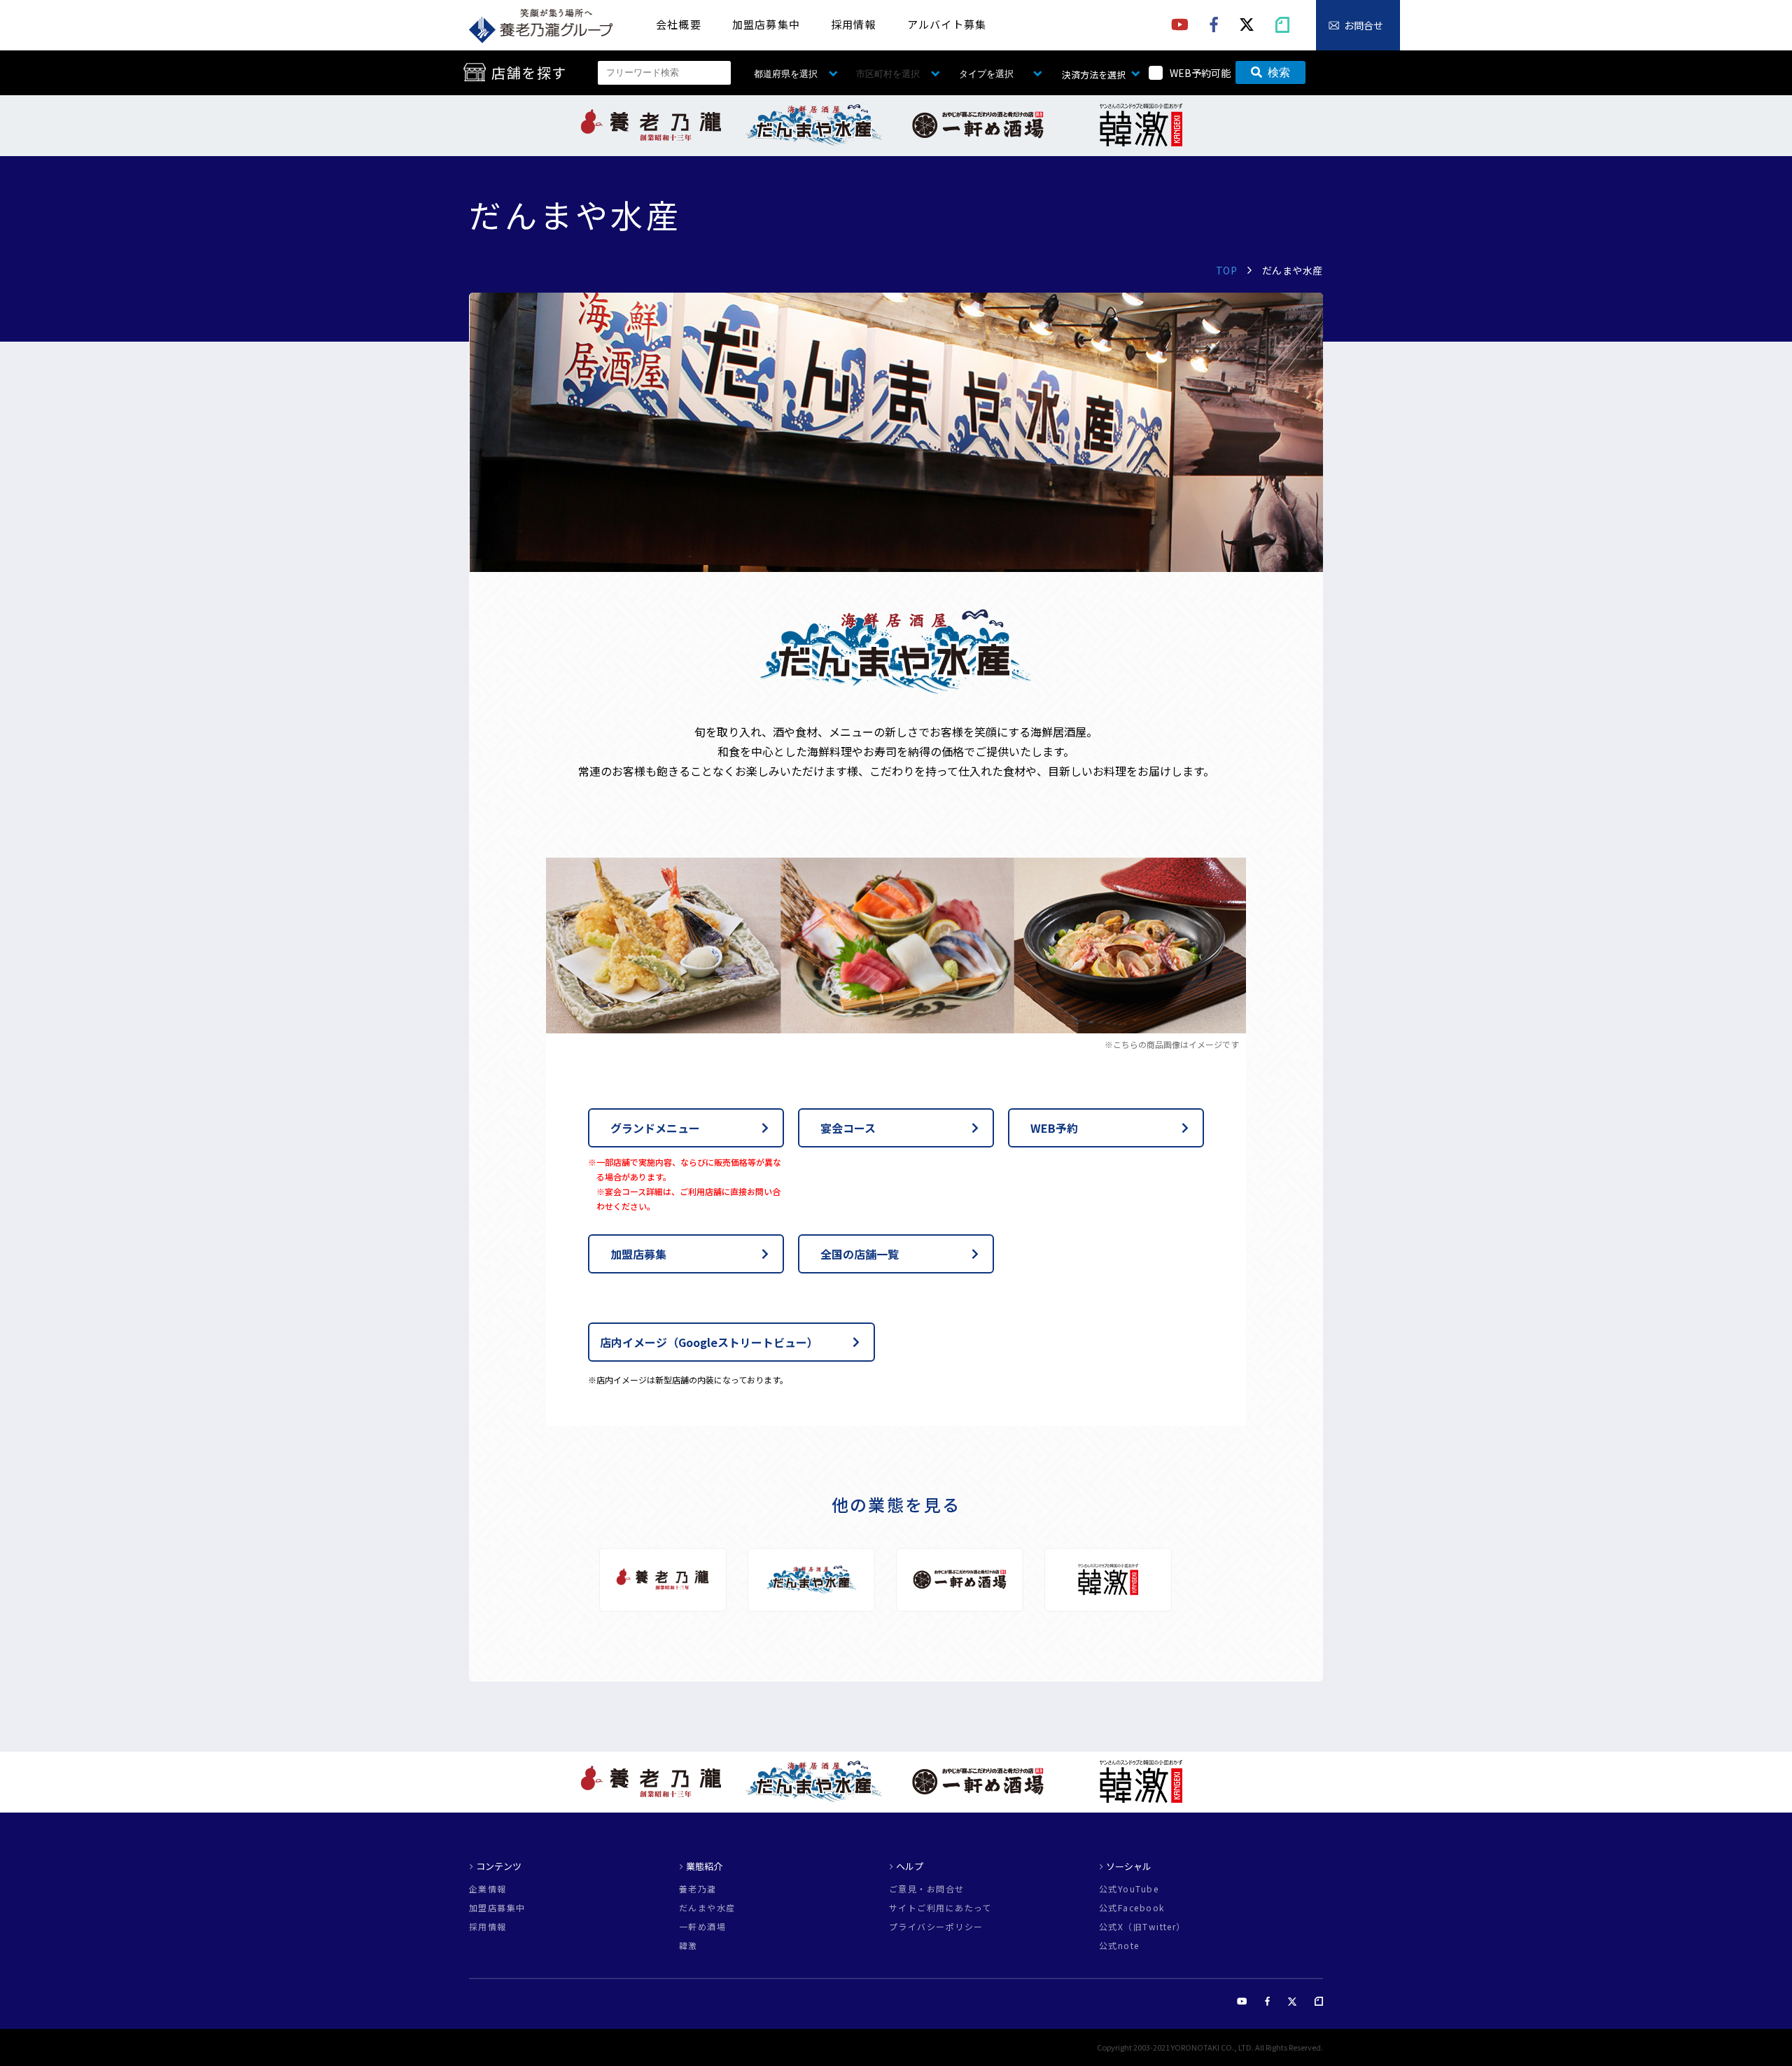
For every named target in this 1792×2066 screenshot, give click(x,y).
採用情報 (854, 24)
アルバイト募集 (947, 24)
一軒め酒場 (702, 1927)
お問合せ (1364, 25)
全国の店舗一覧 (860, 1254)
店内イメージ (709, 1342)
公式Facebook (1132, 1908)
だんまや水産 (707, 1908)
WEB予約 (1054, 1128)
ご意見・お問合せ (927, 1889)
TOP (1227, 270)
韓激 (688, 1946)
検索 (1279, 72)
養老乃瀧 (698, 1889)
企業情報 (488, 1889)
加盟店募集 (638, 1254)
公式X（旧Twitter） (1142, 1927)
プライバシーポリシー (936, 1927)
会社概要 (679, 24)
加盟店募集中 (766, 24)
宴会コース (848, 1128)
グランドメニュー (655, 1128)
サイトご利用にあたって (940, 1908)
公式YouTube (1129, 1889)
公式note (1119, 1946)
